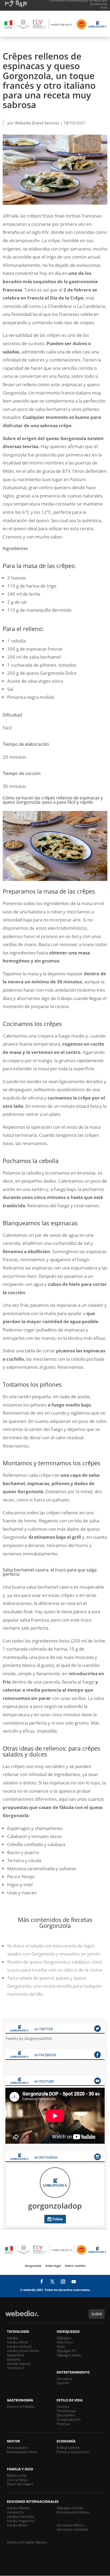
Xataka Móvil (17, 2342)
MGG (61, 2346)
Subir (97, 2314)
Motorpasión (17, 2448)
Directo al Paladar (21, 2407)
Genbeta (14, 2359)
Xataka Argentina (21, 2521)
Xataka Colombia (20, 2516)
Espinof (62, 2383)
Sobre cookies (75, 2266)
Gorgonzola (33, 2266)
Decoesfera (65, 2415)
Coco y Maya (17, 2480)
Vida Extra (65, 2342)
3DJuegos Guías (69, 2355)
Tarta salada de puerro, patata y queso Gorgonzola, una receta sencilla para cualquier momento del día (55, 1986)
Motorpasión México (73, 2512)
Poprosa (63, 2424)
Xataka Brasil (17, 2525)
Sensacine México (71, 2525)
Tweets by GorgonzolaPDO (29, 2038)
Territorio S (16, 2368)
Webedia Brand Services (37, 123)
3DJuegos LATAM (70, 2508)
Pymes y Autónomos (73, 2452)
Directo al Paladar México (27, 2542)
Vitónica (63, 2407)
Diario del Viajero (20, 2484)
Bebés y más (17, 2475)
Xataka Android (19, 2346)
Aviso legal (53, 2266)
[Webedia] (22, 2316)
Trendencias (66, 2411)
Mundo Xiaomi (19, 2364)
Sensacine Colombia (72, 2529)
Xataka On (15, 2512)
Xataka (12, 2338)
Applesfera (15, 2355)
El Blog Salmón (68, 2448)
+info (104, 7)
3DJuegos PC (66, 2351)
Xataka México (19, 2508)
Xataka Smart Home (23, 2351)
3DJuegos (64, 2338)
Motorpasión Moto (22, 2452)
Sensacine (64, 2379)
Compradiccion (69, 2419)
